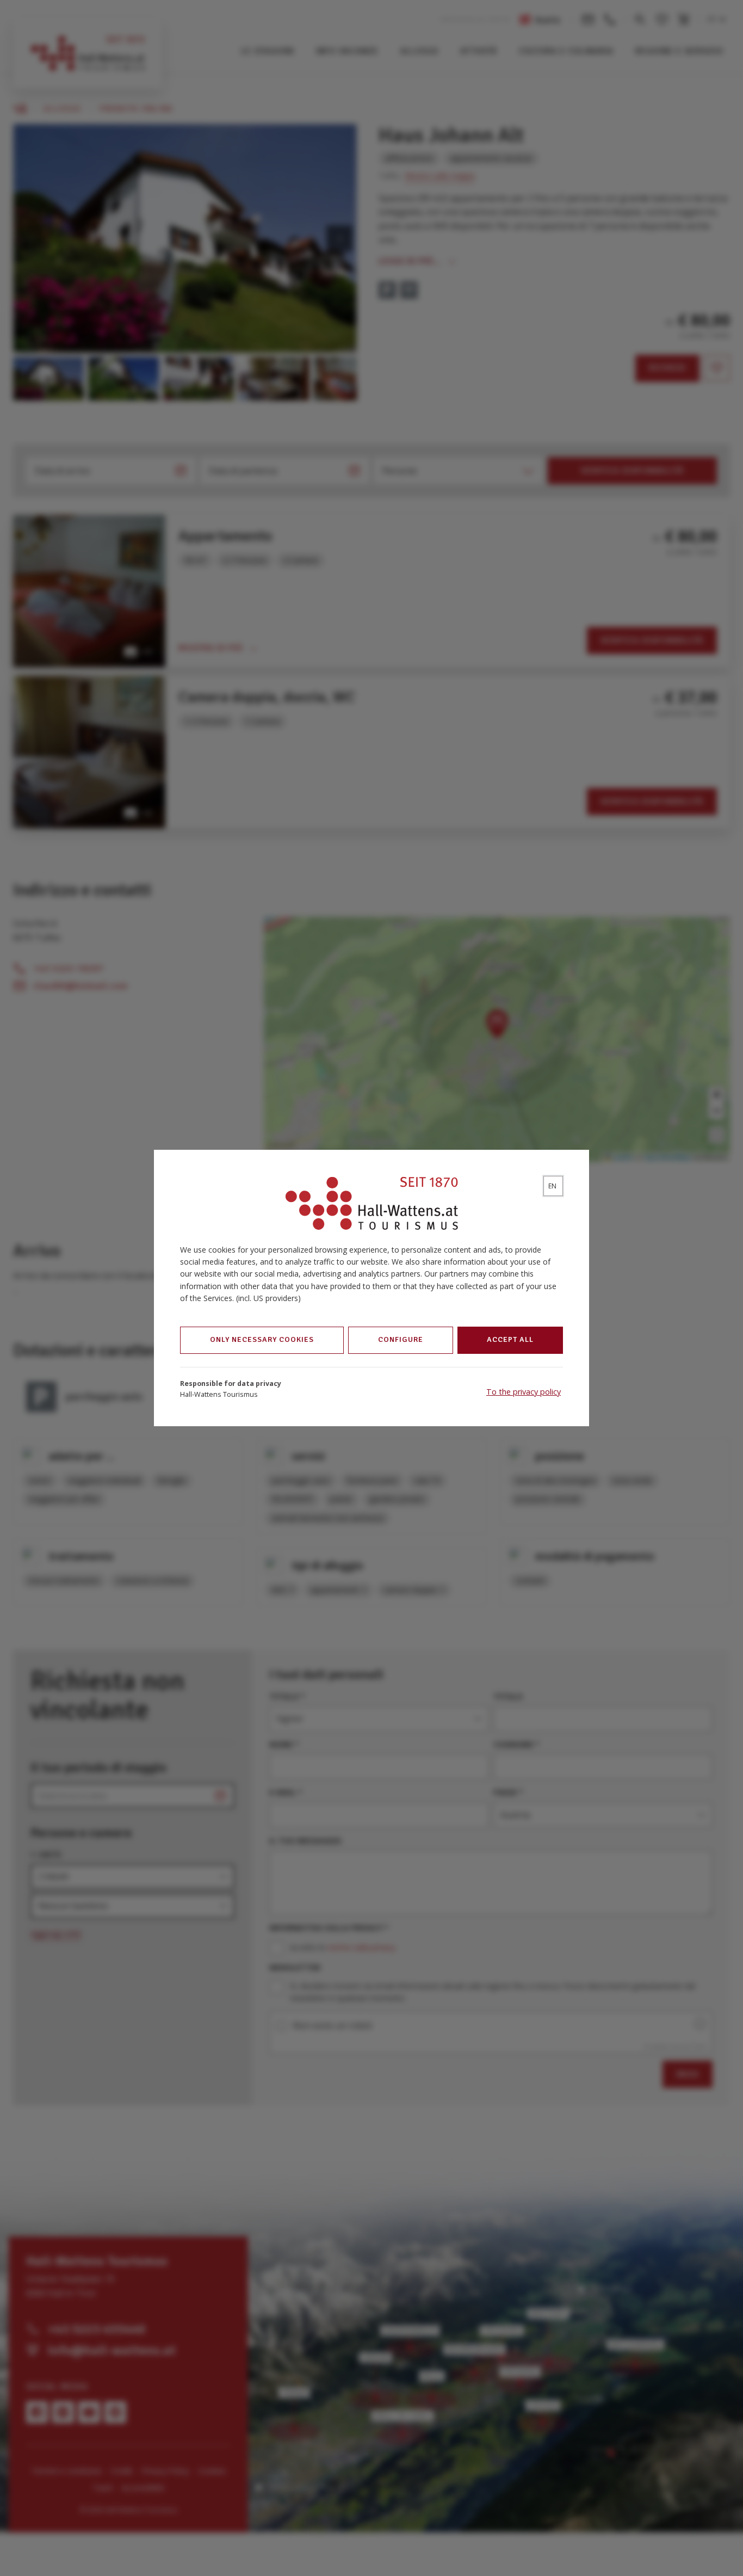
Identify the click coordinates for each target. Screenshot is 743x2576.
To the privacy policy (524, 1392)
